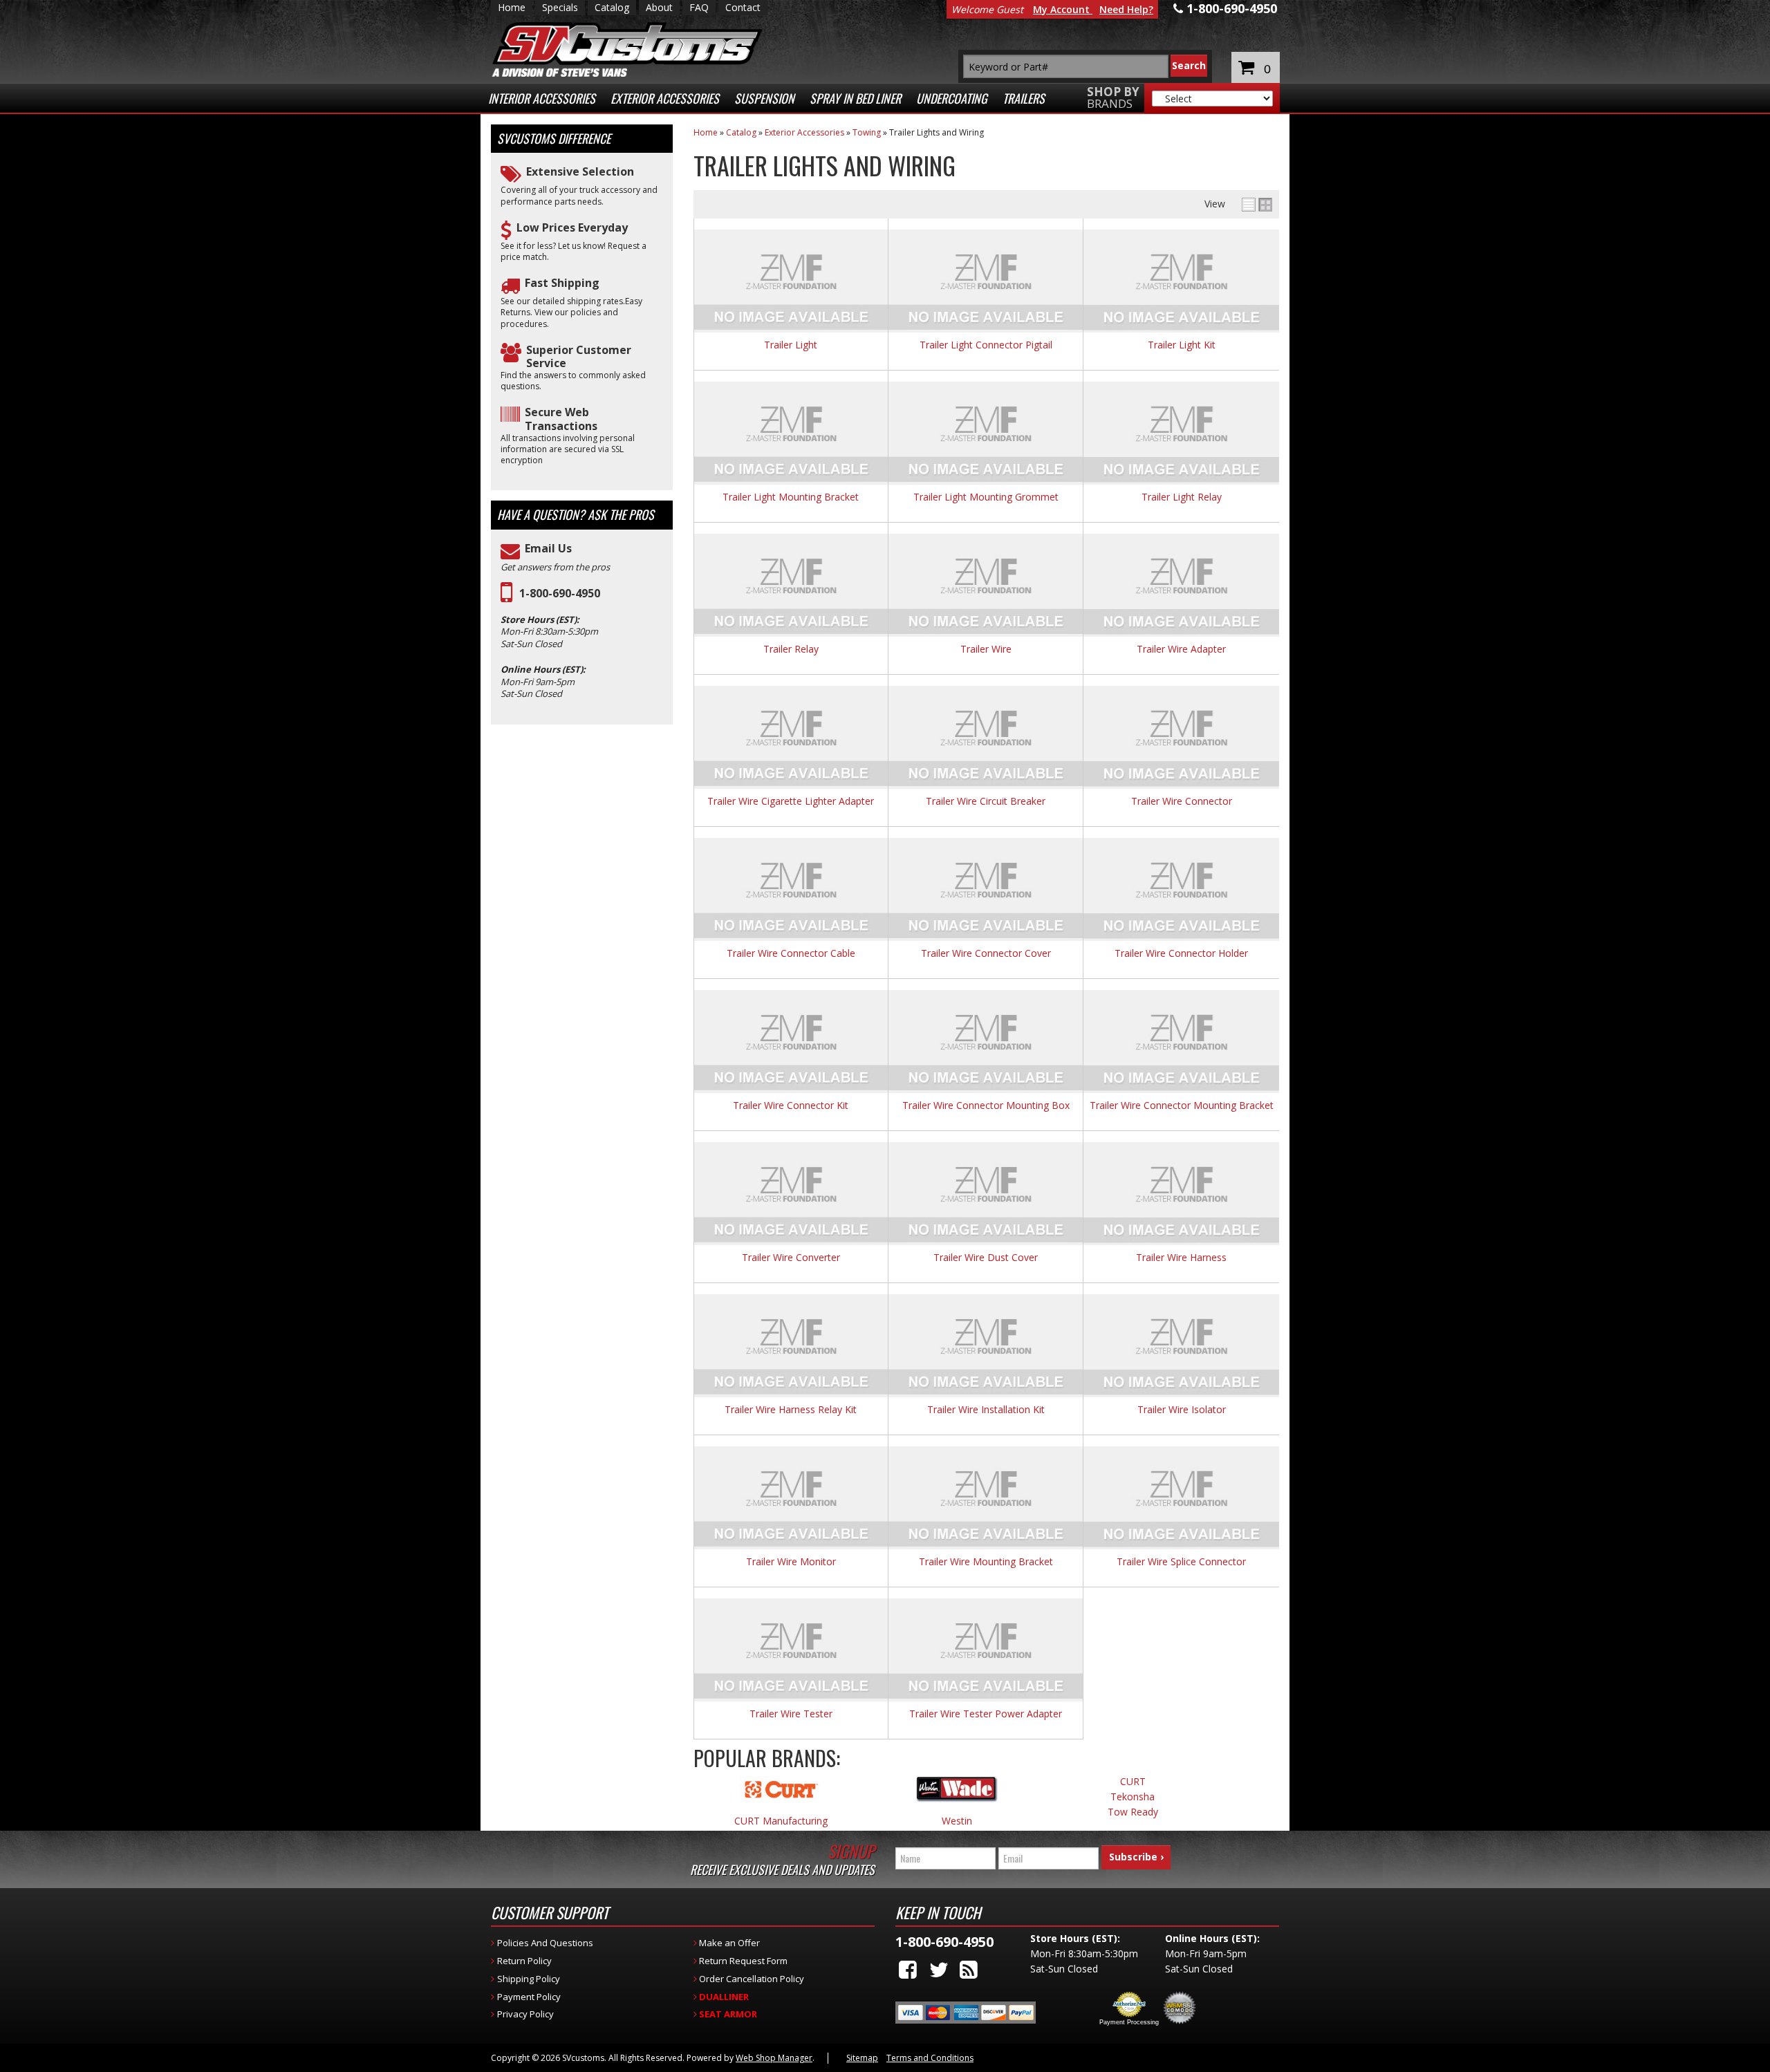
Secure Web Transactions (561, 419)
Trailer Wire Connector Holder (1181, 954)
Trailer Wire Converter (791, 1258)
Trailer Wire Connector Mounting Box (986, 1106)
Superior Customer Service (579, 357)
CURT (1133, 1782)
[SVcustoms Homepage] (627, 56)
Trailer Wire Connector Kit (791, 1106)
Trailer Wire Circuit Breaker (986, 802)
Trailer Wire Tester (791, 1714)
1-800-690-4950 (560, 594)
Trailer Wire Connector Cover (986, 954)
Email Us (548, 549)
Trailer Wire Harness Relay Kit (791, 1410)
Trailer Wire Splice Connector (1181, 1562)
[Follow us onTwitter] (939, 1969)
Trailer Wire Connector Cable (791, 954)
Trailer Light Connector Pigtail (986, 345)
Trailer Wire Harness (1181, 1258)
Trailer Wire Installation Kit (986, 1410)
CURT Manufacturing (781, 1821)
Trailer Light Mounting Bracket (791, 497)
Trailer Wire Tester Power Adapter (986, 1714)
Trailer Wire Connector (1182, 802)
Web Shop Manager (774, 2058)
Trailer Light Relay (1182, 497)
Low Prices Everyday (572, 228)
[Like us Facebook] (908, 1969)
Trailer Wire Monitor (791, 1562)
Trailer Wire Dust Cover (986, 1258)
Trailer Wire (986, 650)
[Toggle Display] (1257, 205)
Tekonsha (1133, 1797)
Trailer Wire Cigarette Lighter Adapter (791, 802)
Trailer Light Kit (1182, 345)
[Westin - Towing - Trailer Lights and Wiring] (957, 1796)
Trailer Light (791, 345)
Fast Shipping (562, 283)
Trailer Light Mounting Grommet (986, 497)
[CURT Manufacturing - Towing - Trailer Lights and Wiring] (781, 1796)
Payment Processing (1129, 2022)
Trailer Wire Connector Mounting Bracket (1182, 1106)
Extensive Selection (580, 172)
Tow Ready (1133, 1812)
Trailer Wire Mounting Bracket (986, 1562)
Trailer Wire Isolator (1182, 1410)
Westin (957, 1821)
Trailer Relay (791, 650)
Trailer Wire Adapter (1181, 650)
